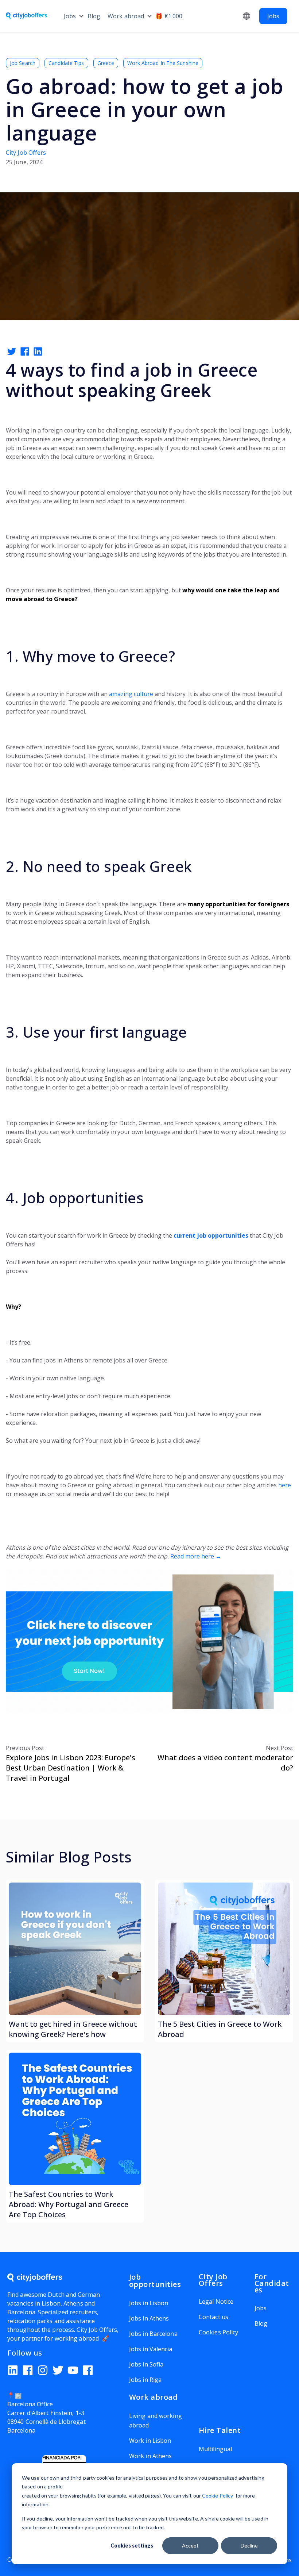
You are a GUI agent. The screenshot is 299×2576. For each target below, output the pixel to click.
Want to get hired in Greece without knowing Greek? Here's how (73, 2029)
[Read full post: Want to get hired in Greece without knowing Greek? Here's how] (75, 1949)
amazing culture (131, 694)
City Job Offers (26, 153)
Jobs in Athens (149, 2318)
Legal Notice (216, 2302)
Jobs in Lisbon (149, 2303)
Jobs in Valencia (151, 2349)
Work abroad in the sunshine (163, 63)
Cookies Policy (218, 2332)
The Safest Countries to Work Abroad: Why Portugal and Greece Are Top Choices (69, 2204)
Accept (190, 2546)
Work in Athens (150, 2456)
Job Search (23, 63)
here (285, 1485)
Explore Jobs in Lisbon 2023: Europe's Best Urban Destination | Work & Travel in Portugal (71, 1768)
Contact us (213, 2317)
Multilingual (215, 2449)
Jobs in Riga (145, 2380)
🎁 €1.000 (169, 16)
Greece (106, 63)
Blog (94, 16)
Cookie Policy (218, 2496)
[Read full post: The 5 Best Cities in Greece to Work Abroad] (224, 1949)
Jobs (70, 16)
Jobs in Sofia (146, 2364)
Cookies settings (132, 2546)
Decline (249, 2546)
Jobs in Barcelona (153, 2334)
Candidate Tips (66, 63)
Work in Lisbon (150, 2441)
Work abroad (126, 16)
